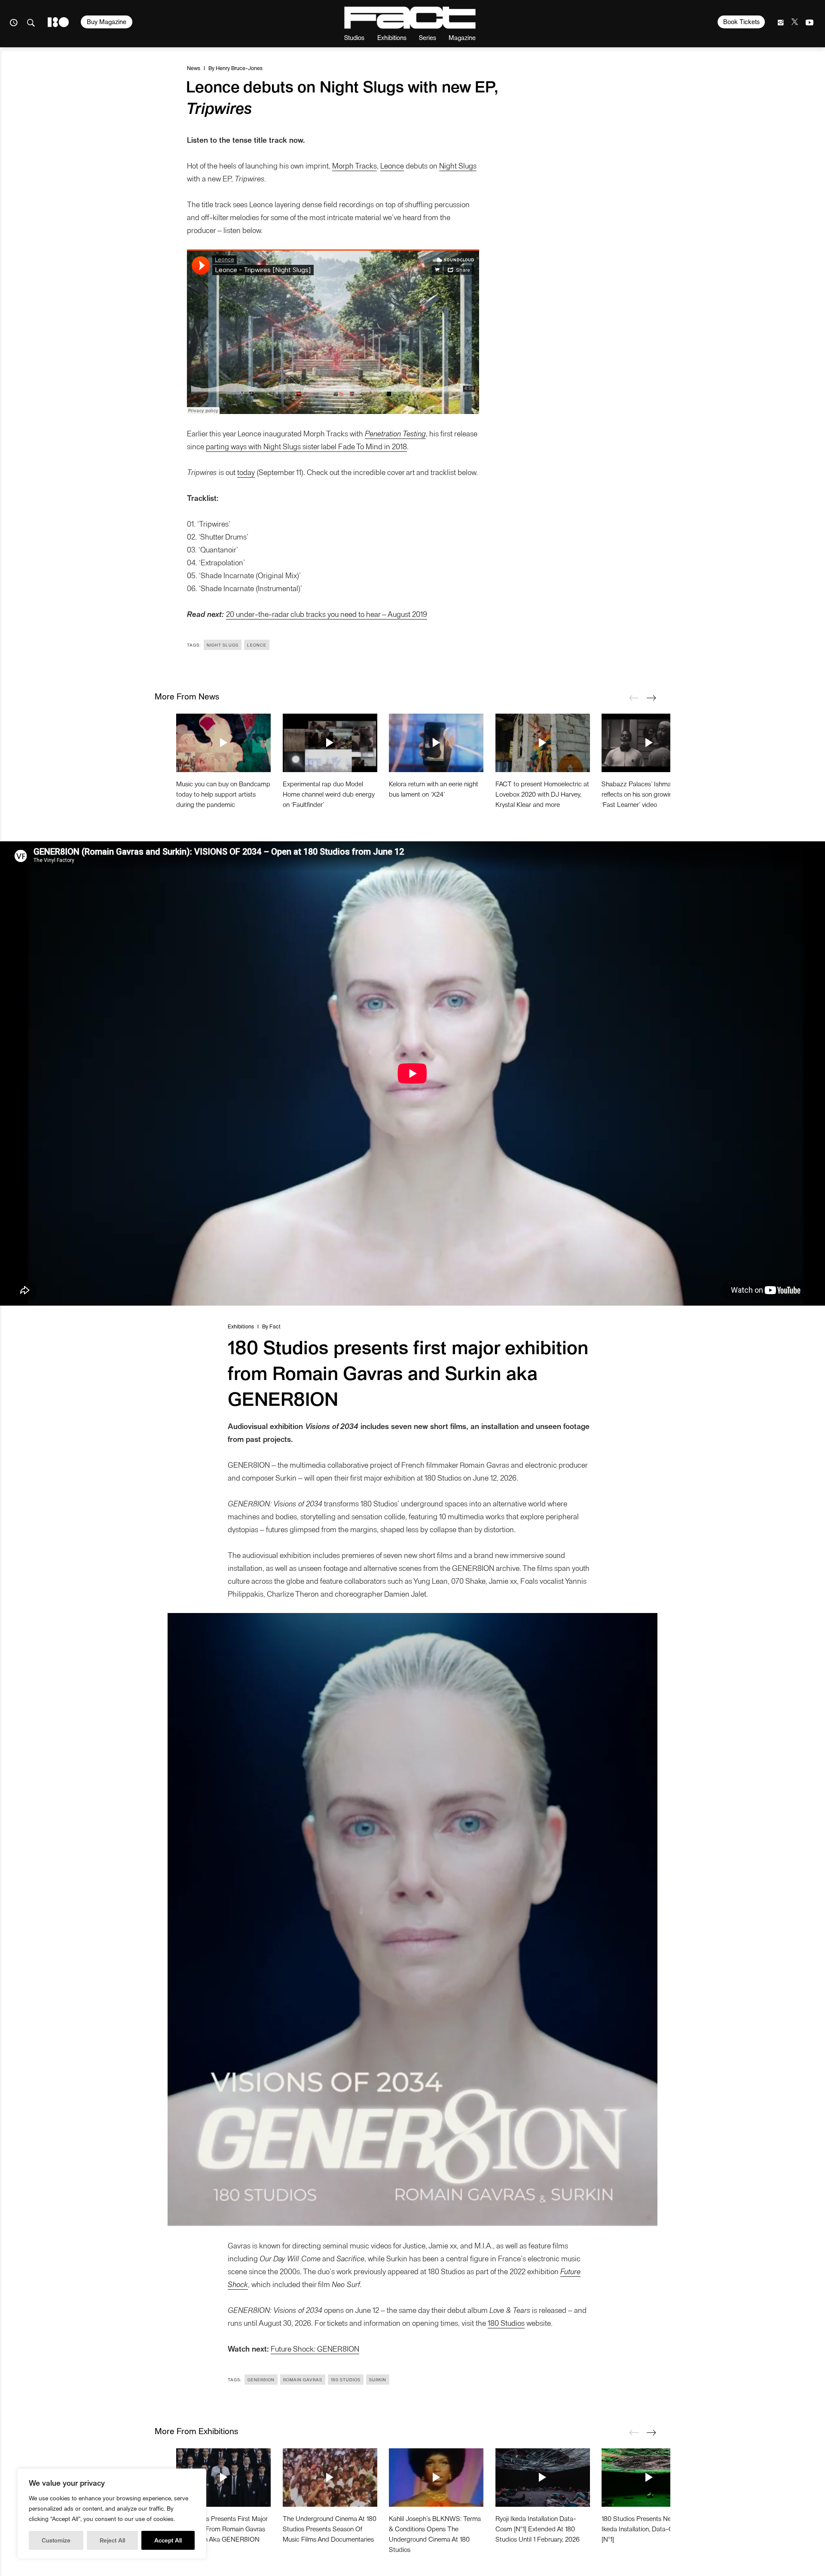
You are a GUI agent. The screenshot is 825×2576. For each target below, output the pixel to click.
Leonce (392, 165)
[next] (651, 698)
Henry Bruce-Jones (239, 68)
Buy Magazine (107, 21)
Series (428, 37)
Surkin (378, 2380)
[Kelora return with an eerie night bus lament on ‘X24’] (436, 743)
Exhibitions (392, 37)
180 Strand (58, 22)
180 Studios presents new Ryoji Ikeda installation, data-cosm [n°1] (646, 2528)
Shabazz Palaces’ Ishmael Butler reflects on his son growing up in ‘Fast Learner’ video (648, 794)
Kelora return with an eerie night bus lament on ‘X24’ (434, 789)
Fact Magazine (410, 18)
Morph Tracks (354, 165)
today (246, 472)
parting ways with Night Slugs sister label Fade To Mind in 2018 (306, 446)
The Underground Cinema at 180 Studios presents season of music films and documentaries (330, 2528)
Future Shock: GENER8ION (315, 2348)
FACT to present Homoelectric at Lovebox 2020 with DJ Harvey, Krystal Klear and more (542, 794)
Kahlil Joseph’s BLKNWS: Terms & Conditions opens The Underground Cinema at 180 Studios (435, 2534)
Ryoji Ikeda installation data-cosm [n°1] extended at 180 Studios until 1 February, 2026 (538, 2528)
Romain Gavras (303, 2380)
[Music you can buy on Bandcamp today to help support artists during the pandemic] (223, 743)
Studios (354, 37)
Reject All (112, 2540)
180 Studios (506, 2323)
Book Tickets (741, 21)
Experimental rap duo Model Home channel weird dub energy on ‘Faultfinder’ (329, 794)
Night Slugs (458, 165)
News (194, 68)
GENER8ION (261, 2380)
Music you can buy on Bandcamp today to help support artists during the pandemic (223, 794)
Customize (56, 2540)
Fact (275, 1326)
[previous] (634, 698)
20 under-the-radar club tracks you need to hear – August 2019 (327, 614)
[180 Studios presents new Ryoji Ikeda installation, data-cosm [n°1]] (649, 2478)
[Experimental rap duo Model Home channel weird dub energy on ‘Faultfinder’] (330, 743)
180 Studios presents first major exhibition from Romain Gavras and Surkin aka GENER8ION (222, 2528)
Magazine (462, 37)
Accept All (168, 2540)
